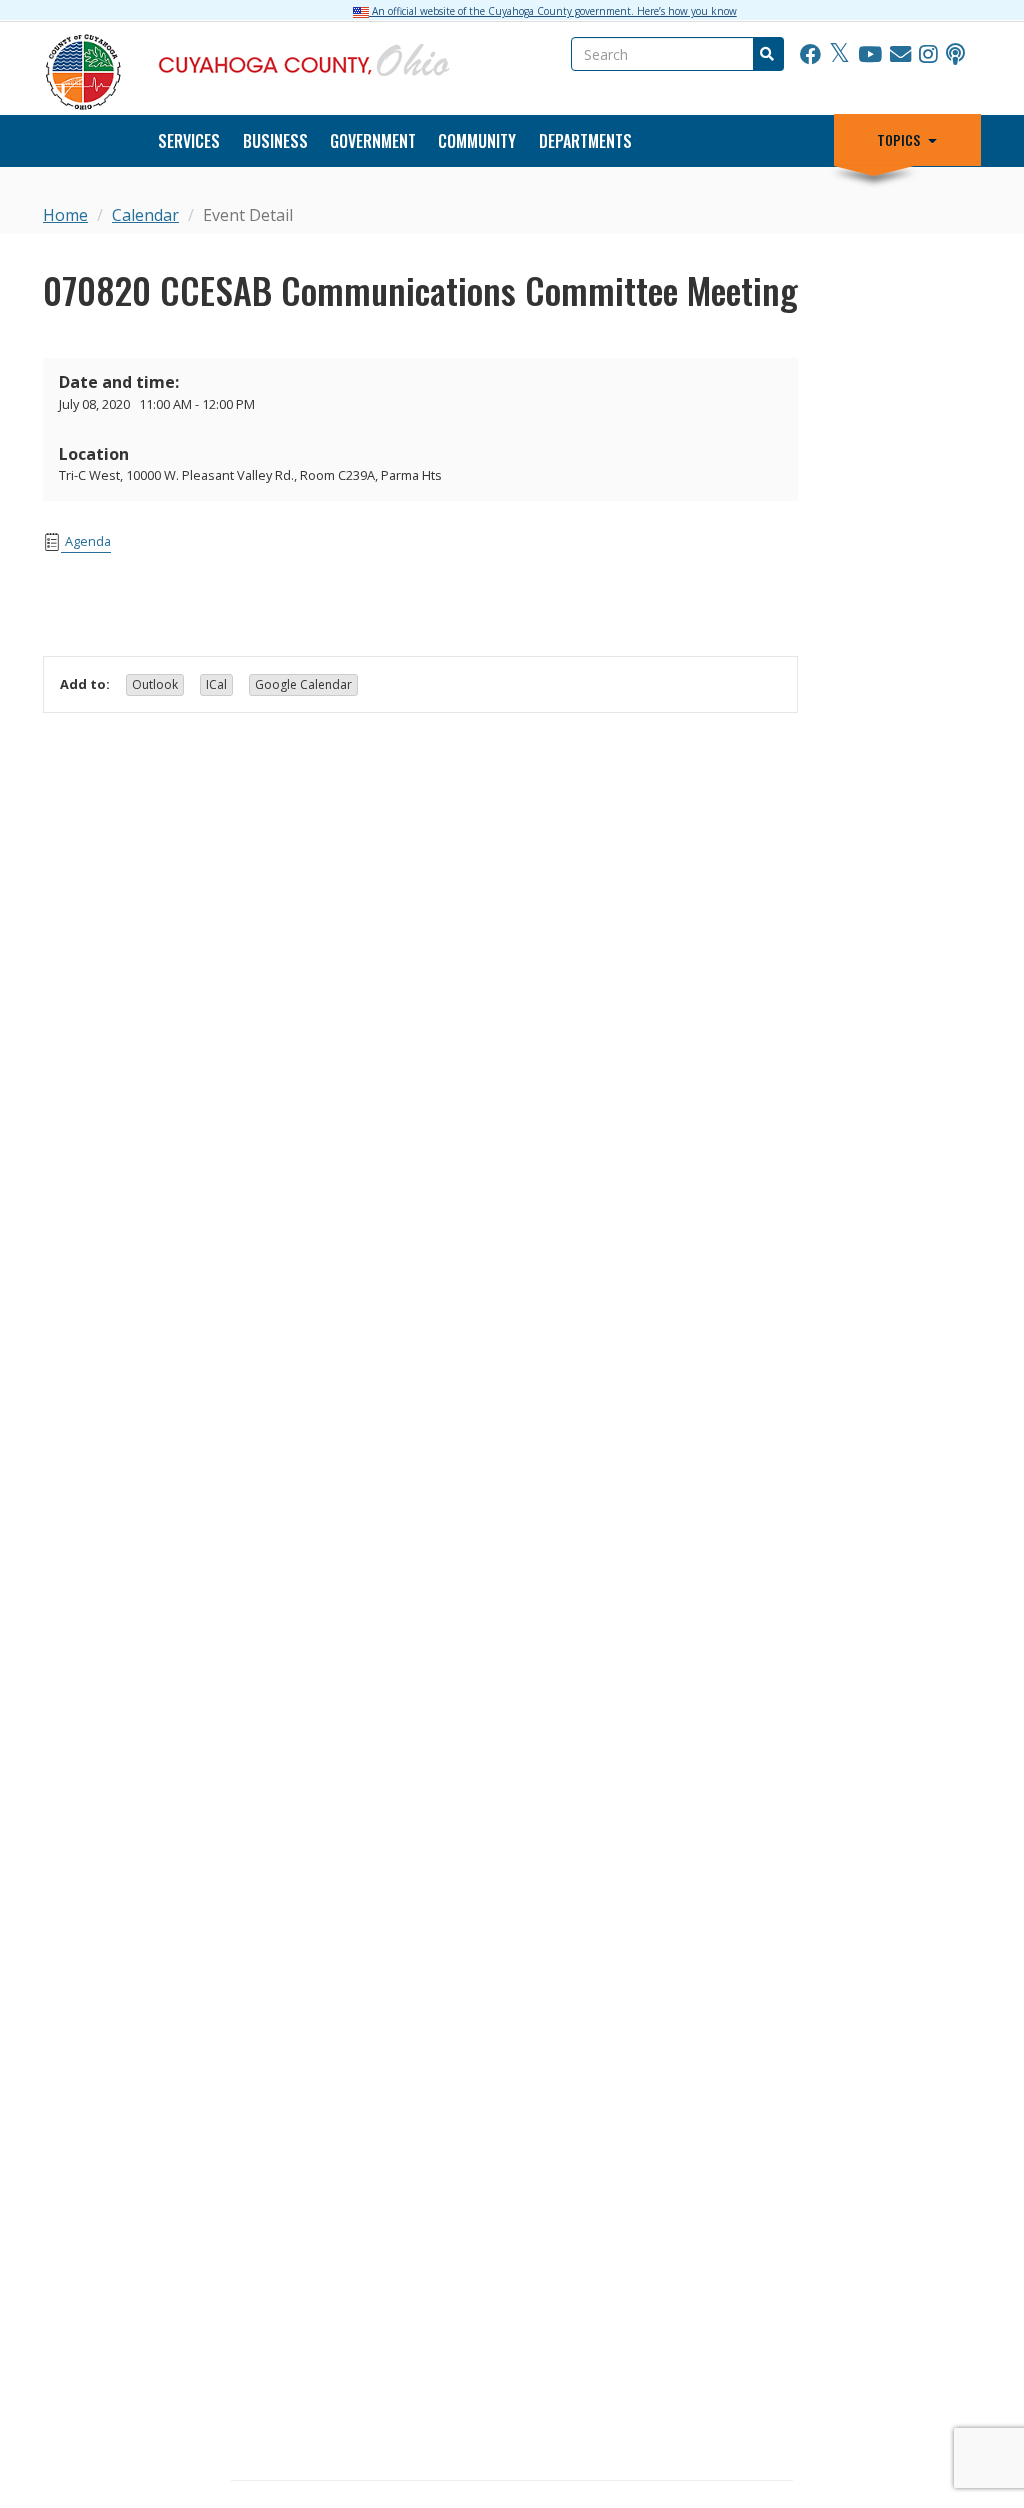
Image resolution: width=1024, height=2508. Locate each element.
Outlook (155, 684)
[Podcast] (955, 55)
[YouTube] (870, 55)
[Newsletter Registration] (900, 55)
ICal (216, 684)
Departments (585, 141)
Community (477, 141)
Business (275, 141)
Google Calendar (303, 684)
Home (65, 215)
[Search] (766, 54)
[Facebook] (810, 55)
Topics (898, 140)
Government (373, 141)
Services (189, 141)
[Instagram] (928, 55)
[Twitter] (839, 55)
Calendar (145, 215)
